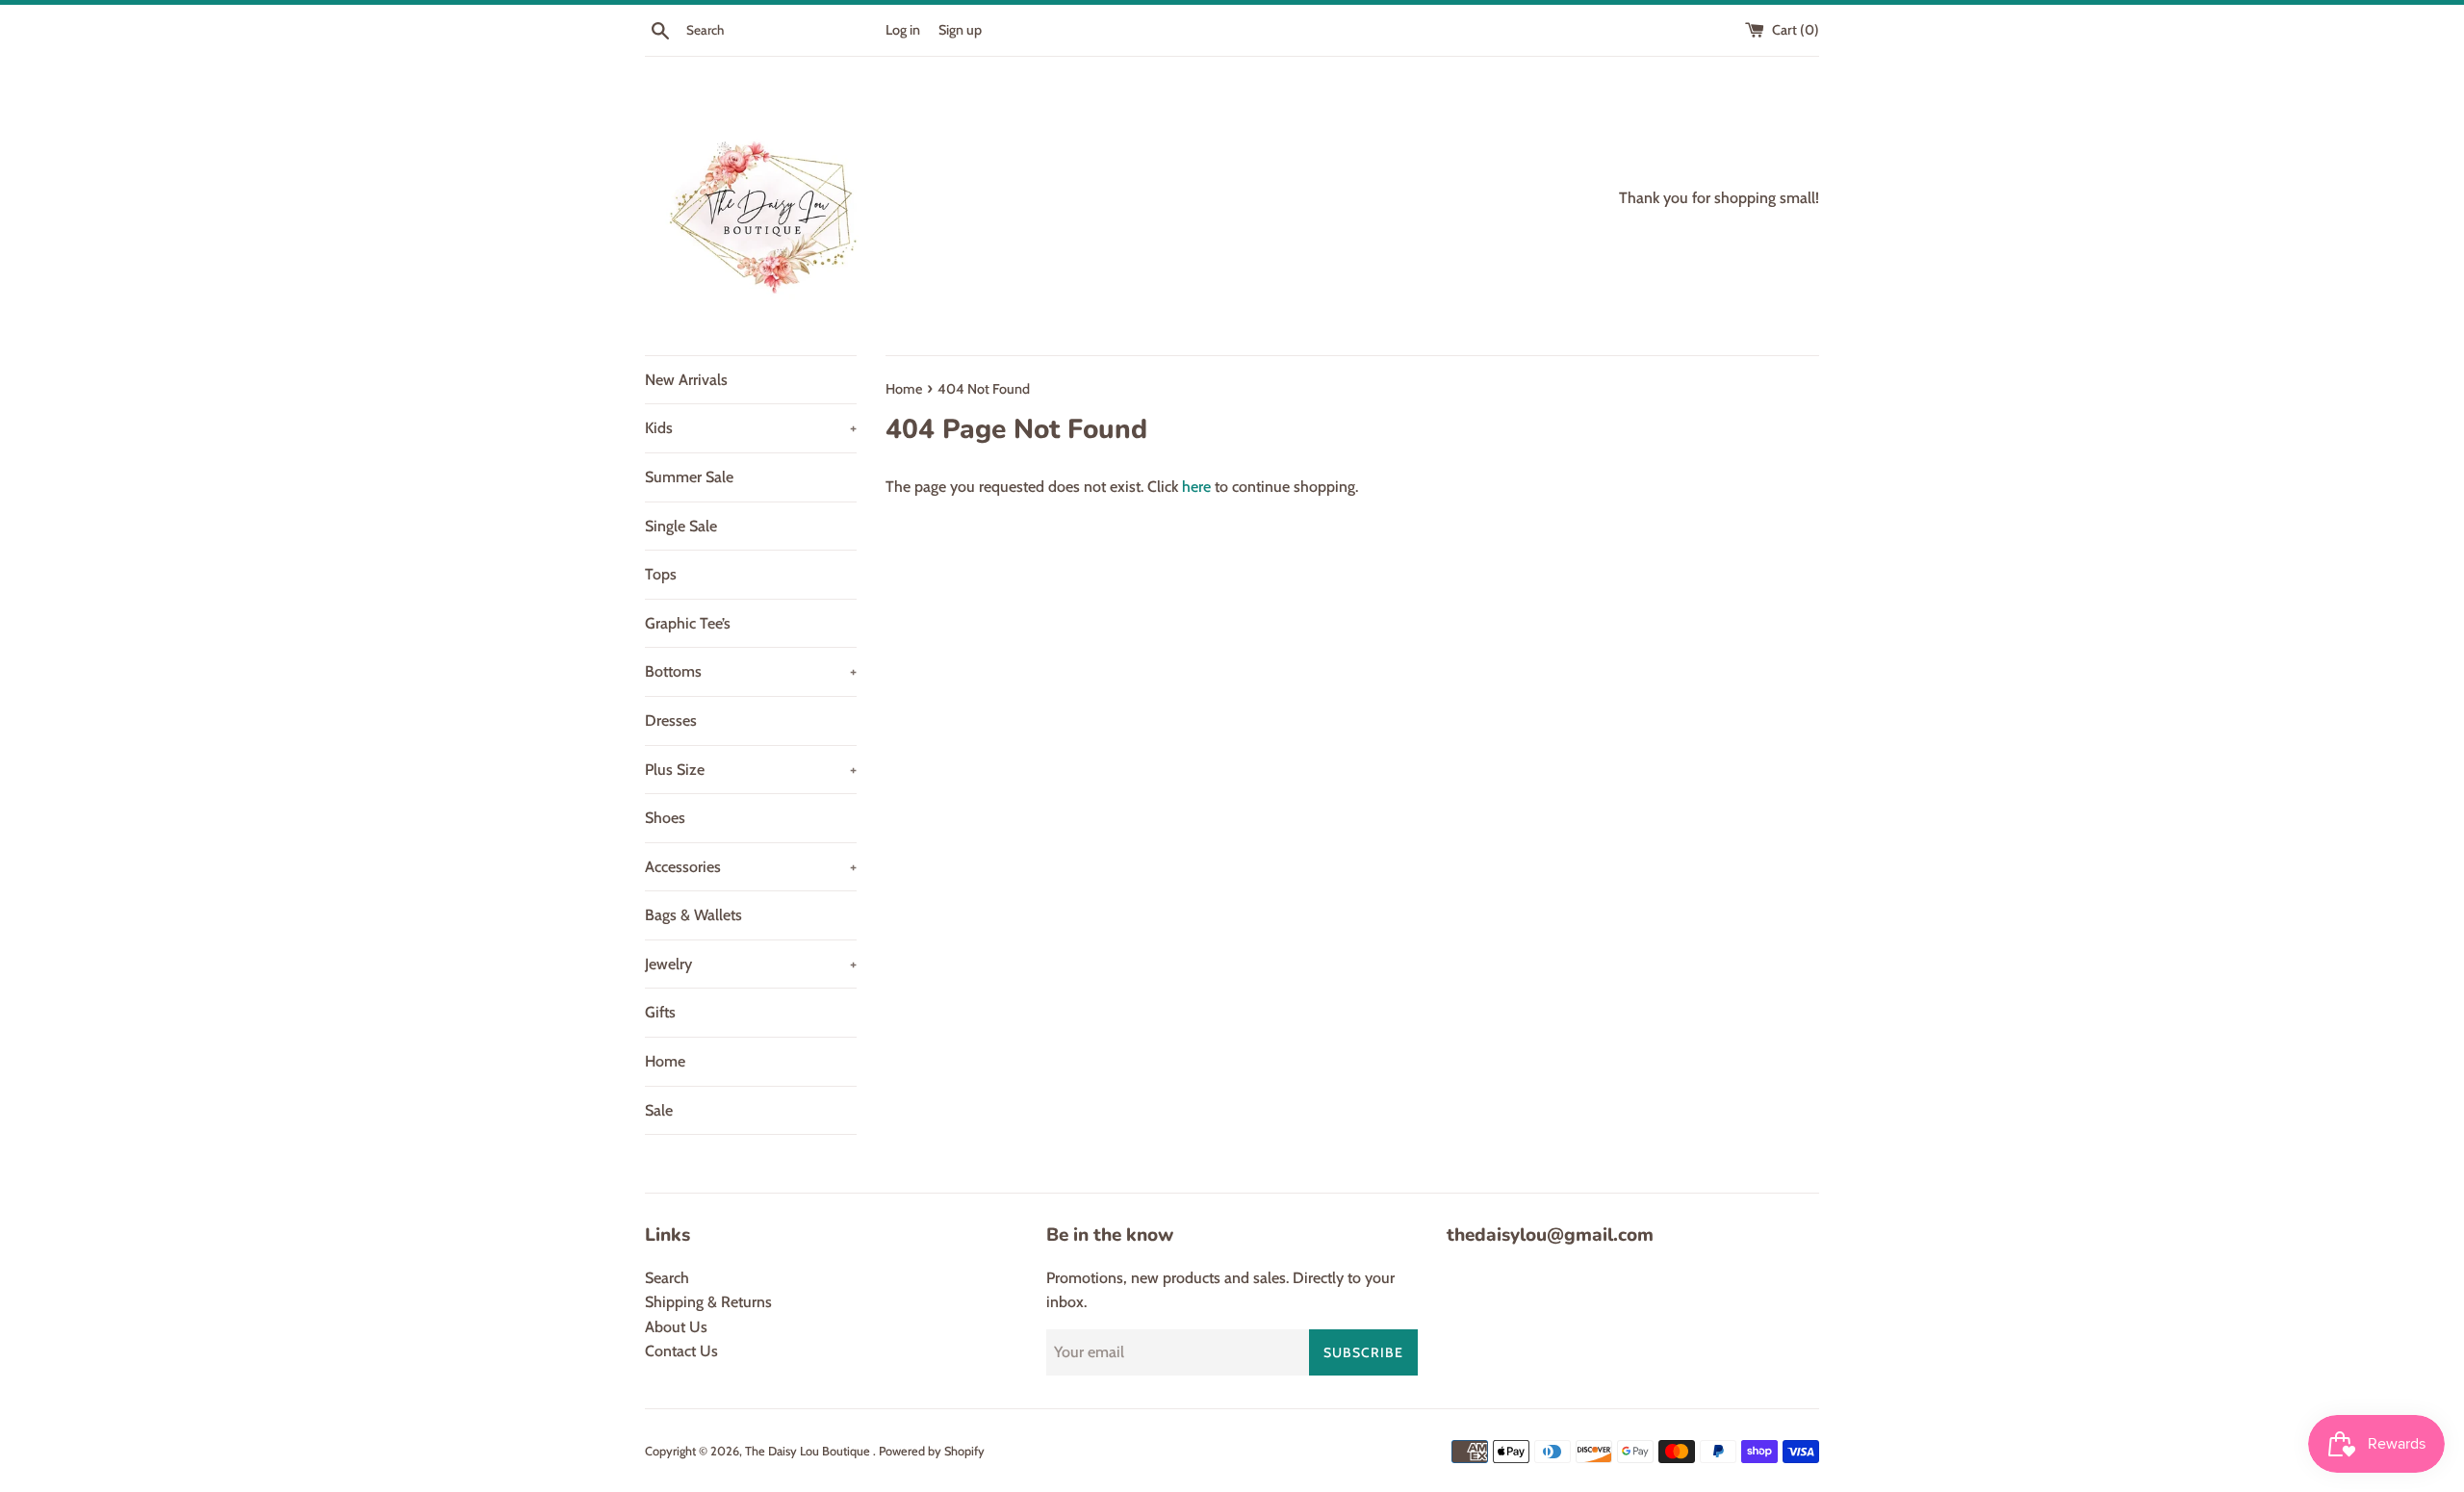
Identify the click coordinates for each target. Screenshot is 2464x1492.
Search (667, 1278)
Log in (903, 30)
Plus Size (751, 770)
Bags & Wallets (693, 915)
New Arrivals (686, 380)
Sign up (960, 30)
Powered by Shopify (932, 1451)
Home (665, 1061)
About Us (676, 1327)
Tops (661, 574)
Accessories (751, 867)
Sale (659, 1110)
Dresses (671, 720)
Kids (751, 428)
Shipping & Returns (708, 1302)
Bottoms (751, 671)
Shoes (665, 818)
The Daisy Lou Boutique (809, 1451)
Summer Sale (689, 477)
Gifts (660, 1012)
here (1196, 487)
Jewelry (751, 964)
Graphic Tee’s (688, 623)
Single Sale (681, 526)
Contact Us (681, 1351)
